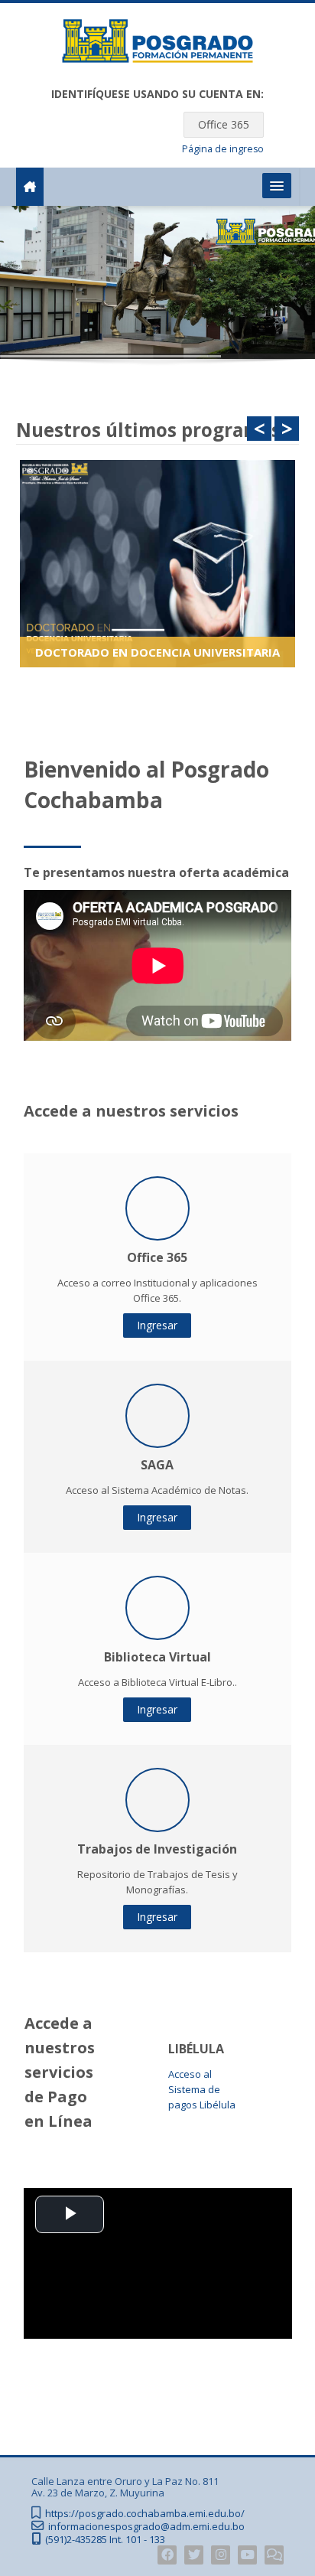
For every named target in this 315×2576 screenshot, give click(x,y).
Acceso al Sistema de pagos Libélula (202, 2089)
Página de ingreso (223, 149)
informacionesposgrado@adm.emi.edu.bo (146, 2527)
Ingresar (157, 1325)
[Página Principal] (157, 44)
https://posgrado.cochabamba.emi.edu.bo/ (145, 2514)
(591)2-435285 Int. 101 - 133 (105, 2540)
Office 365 (224, 124)
